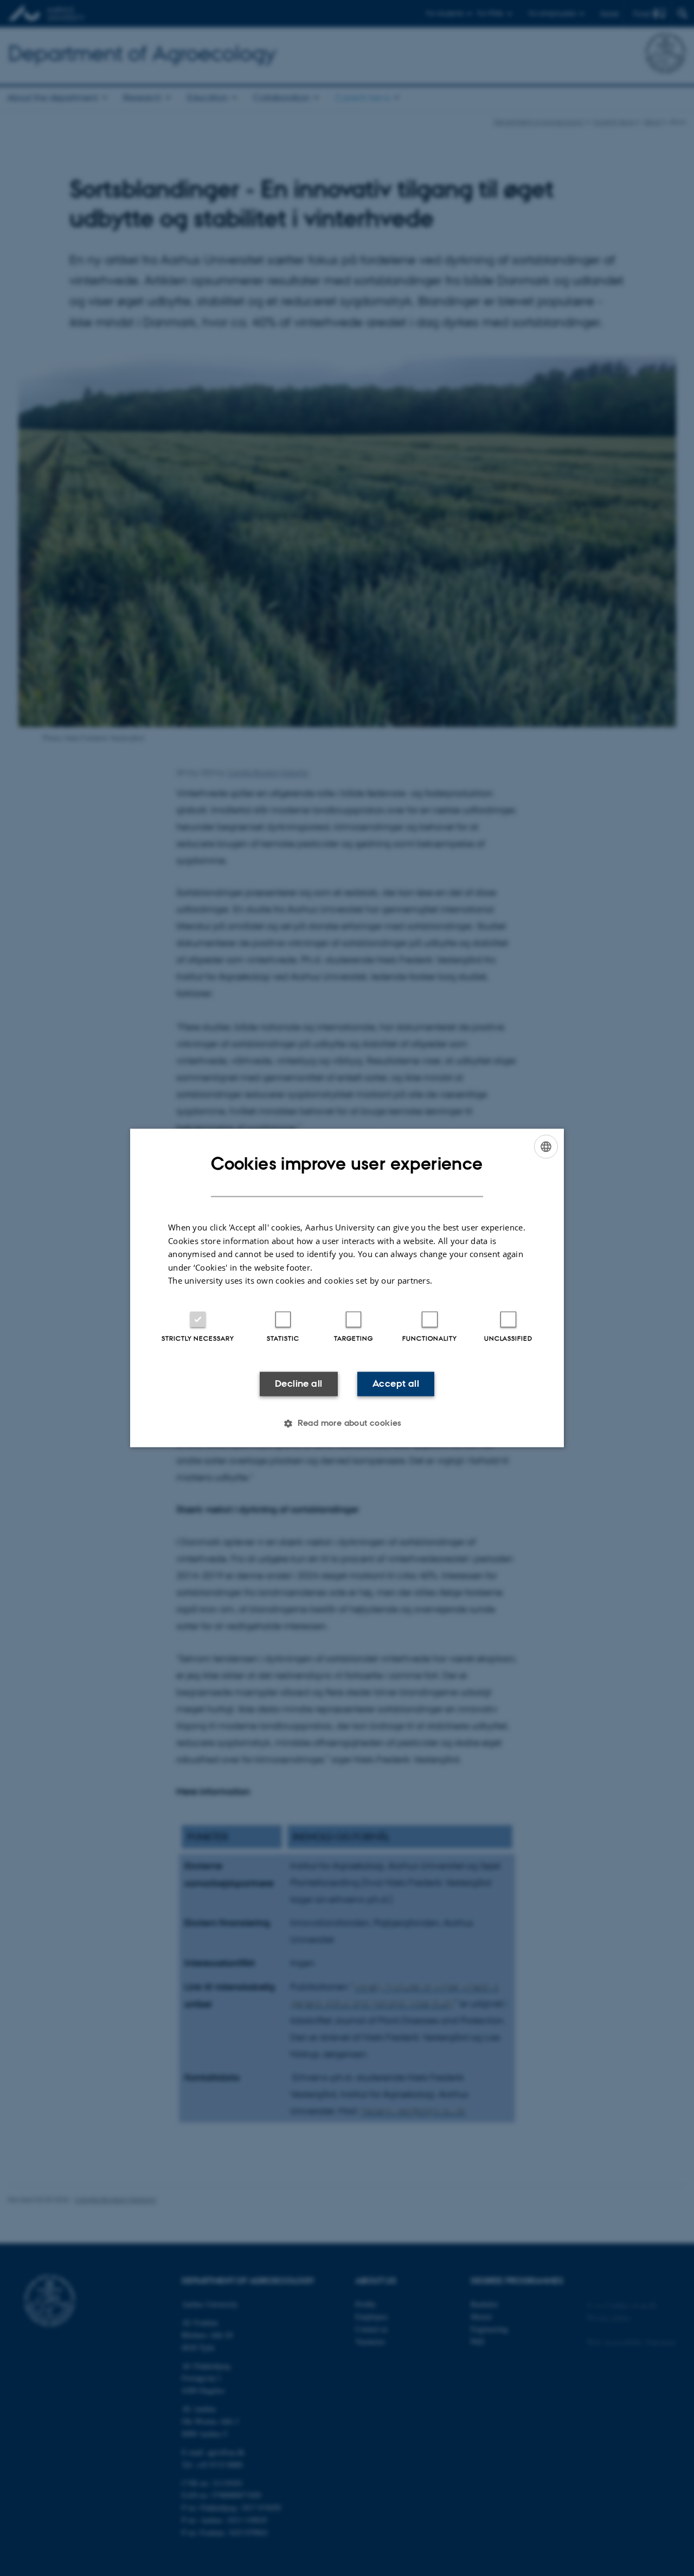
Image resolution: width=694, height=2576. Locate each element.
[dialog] (347, 1288)
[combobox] (546, 1146)
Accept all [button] (396, 1383)
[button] (347, 1424)
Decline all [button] (298, 1383)
